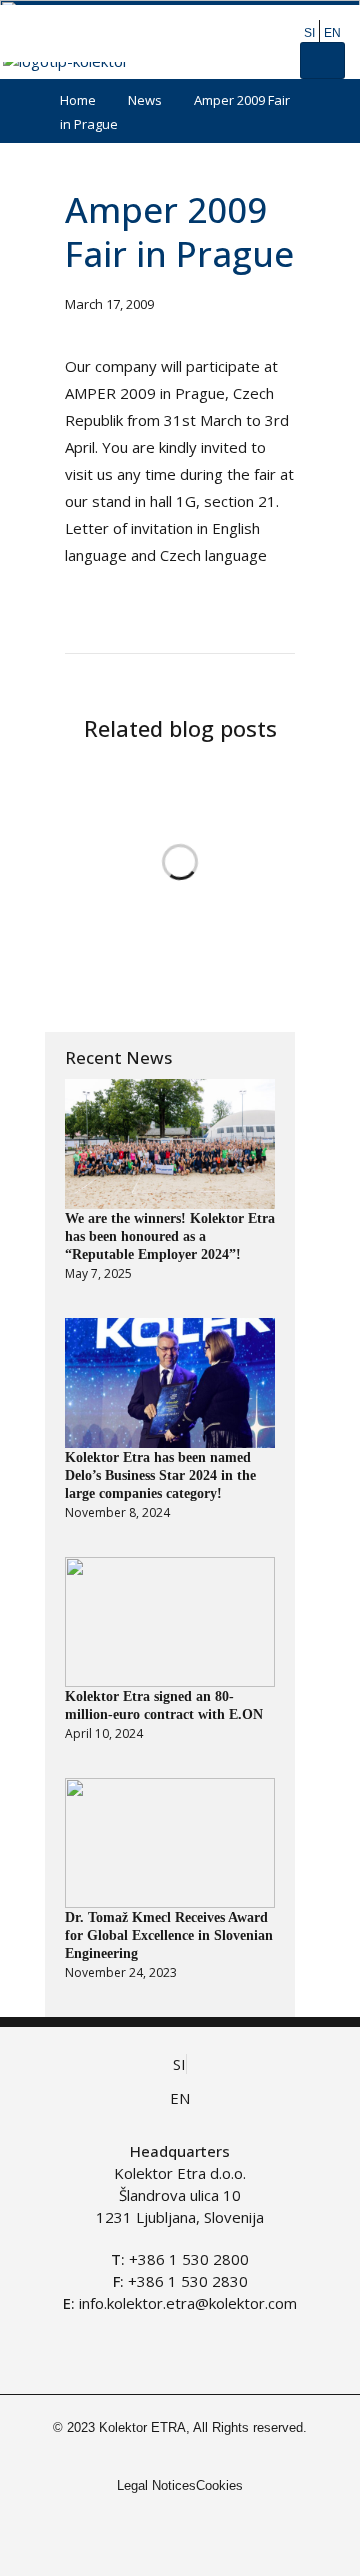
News (145, 100)
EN (332, 33)
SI (309, 33)
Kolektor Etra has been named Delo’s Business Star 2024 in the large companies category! (160, 1475)
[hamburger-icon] (322, 60)
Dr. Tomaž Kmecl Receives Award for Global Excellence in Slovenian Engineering (169, 1935)
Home (78, 100)
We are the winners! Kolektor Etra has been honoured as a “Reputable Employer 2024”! (170, 1236)
